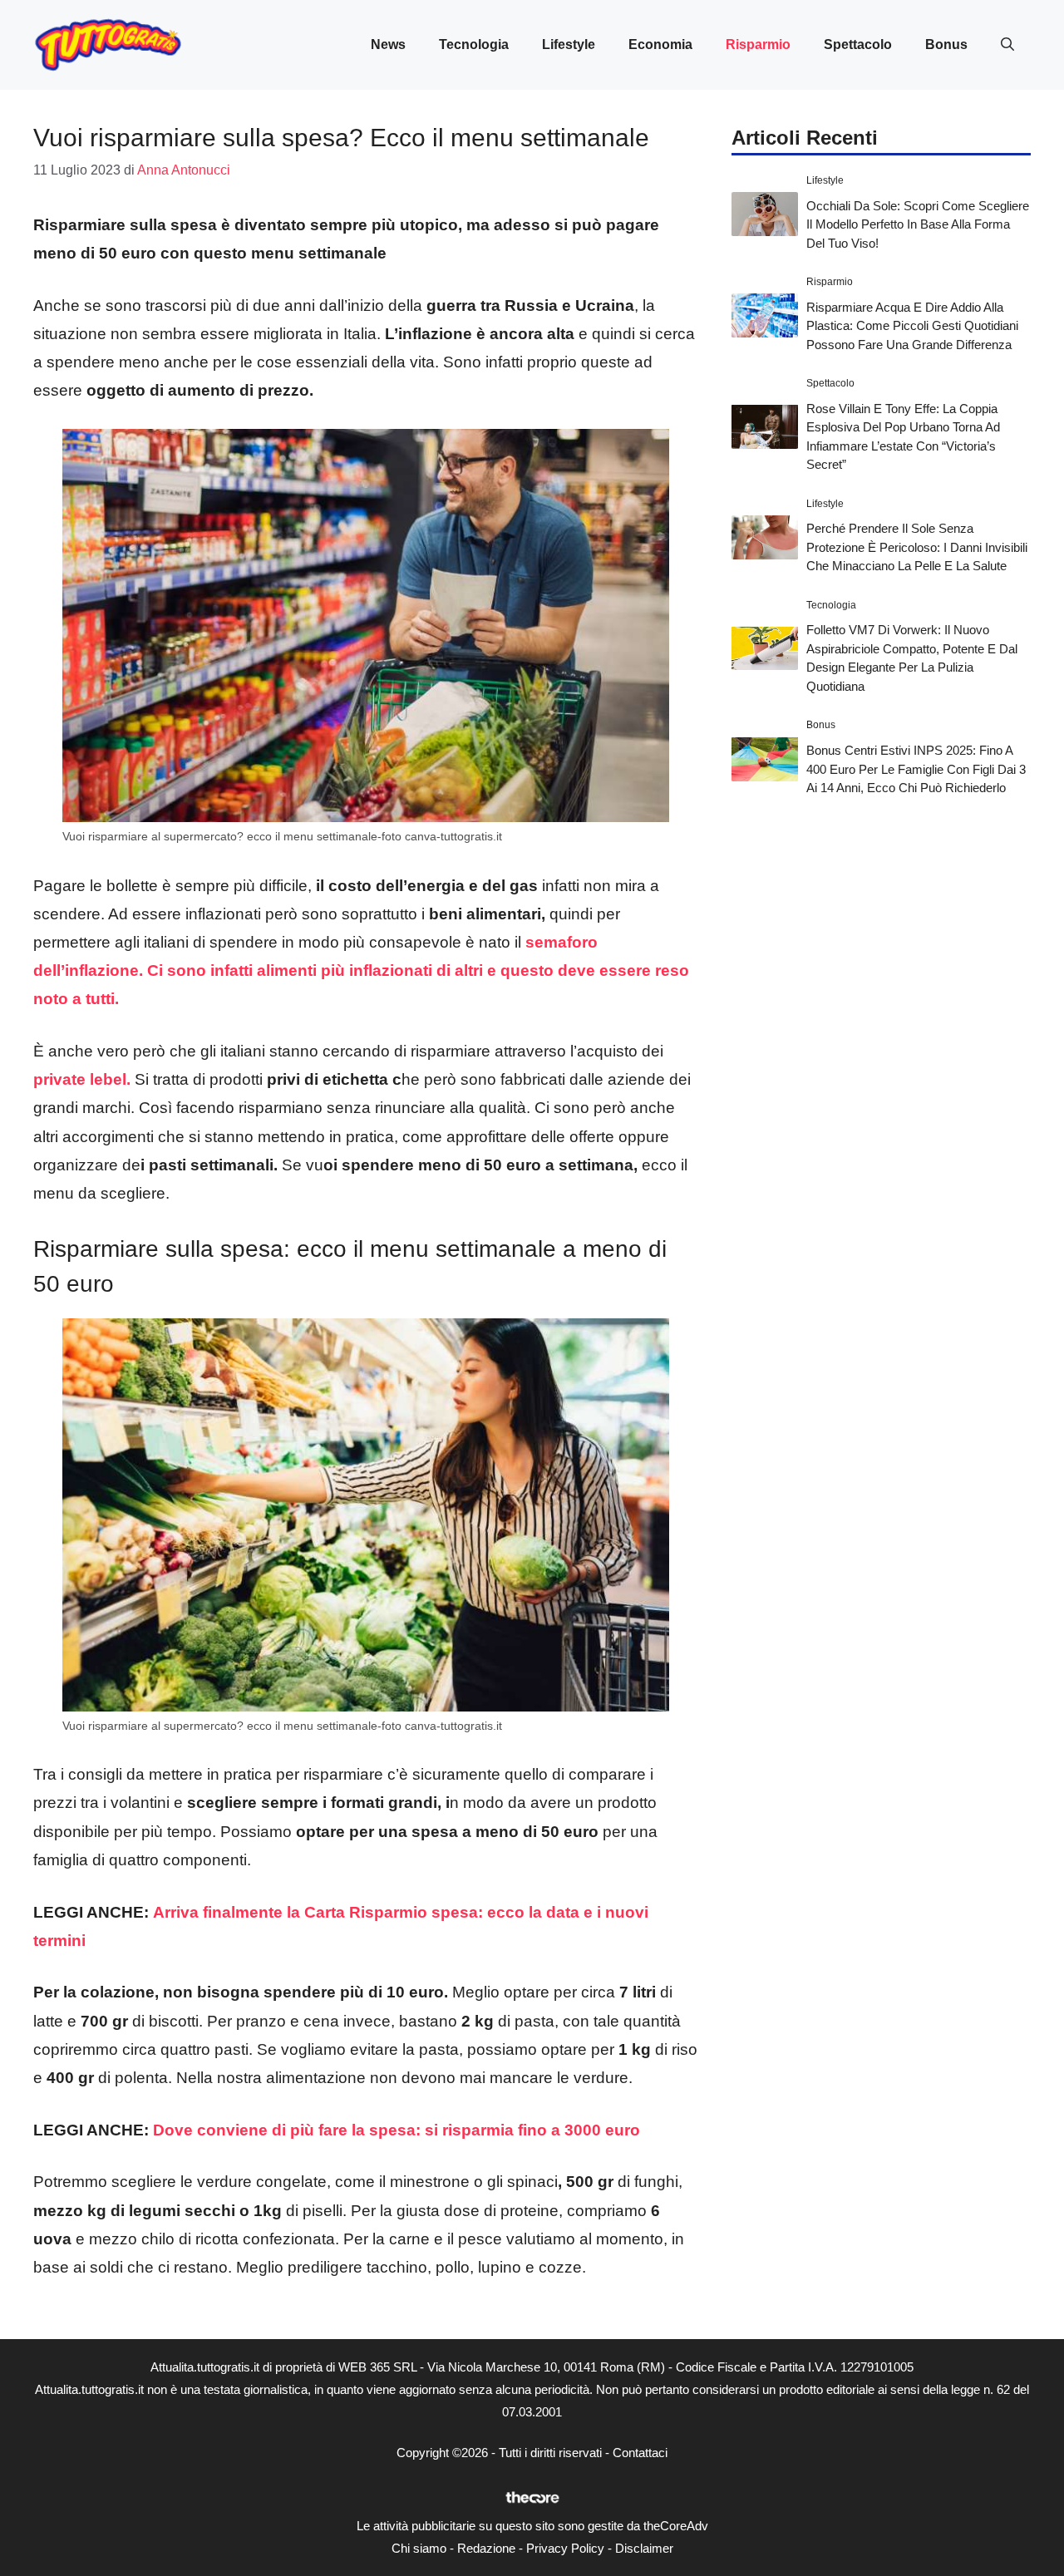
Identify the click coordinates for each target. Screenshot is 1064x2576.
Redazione (486, 2548)
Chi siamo (419, 2548)
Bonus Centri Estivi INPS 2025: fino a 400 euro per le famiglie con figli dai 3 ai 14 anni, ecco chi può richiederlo (916, 769)
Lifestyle (569, 44)
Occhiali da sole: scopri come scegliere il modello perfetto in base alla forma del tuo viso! (918, 224)
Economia (660, 44)
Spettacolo (858, 44)
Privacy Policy (565, 2548)
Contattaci (640, 2453)
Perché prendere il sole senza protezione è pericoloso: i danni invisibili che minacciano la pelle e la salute (917, 547)
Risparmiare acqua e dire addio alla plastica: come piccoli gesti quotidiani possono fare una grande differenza (912, 325)
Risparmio (758, 44)
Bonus (946, 44)
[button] (1007, 45)
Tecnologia (474, 44)
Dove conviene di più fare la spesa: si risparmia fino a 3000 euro (397, 2130)
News (388, 44)
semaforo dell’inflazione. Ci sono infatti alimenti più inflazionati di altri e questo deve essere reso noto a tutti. (361, 970)
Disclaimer (644, 2548)
